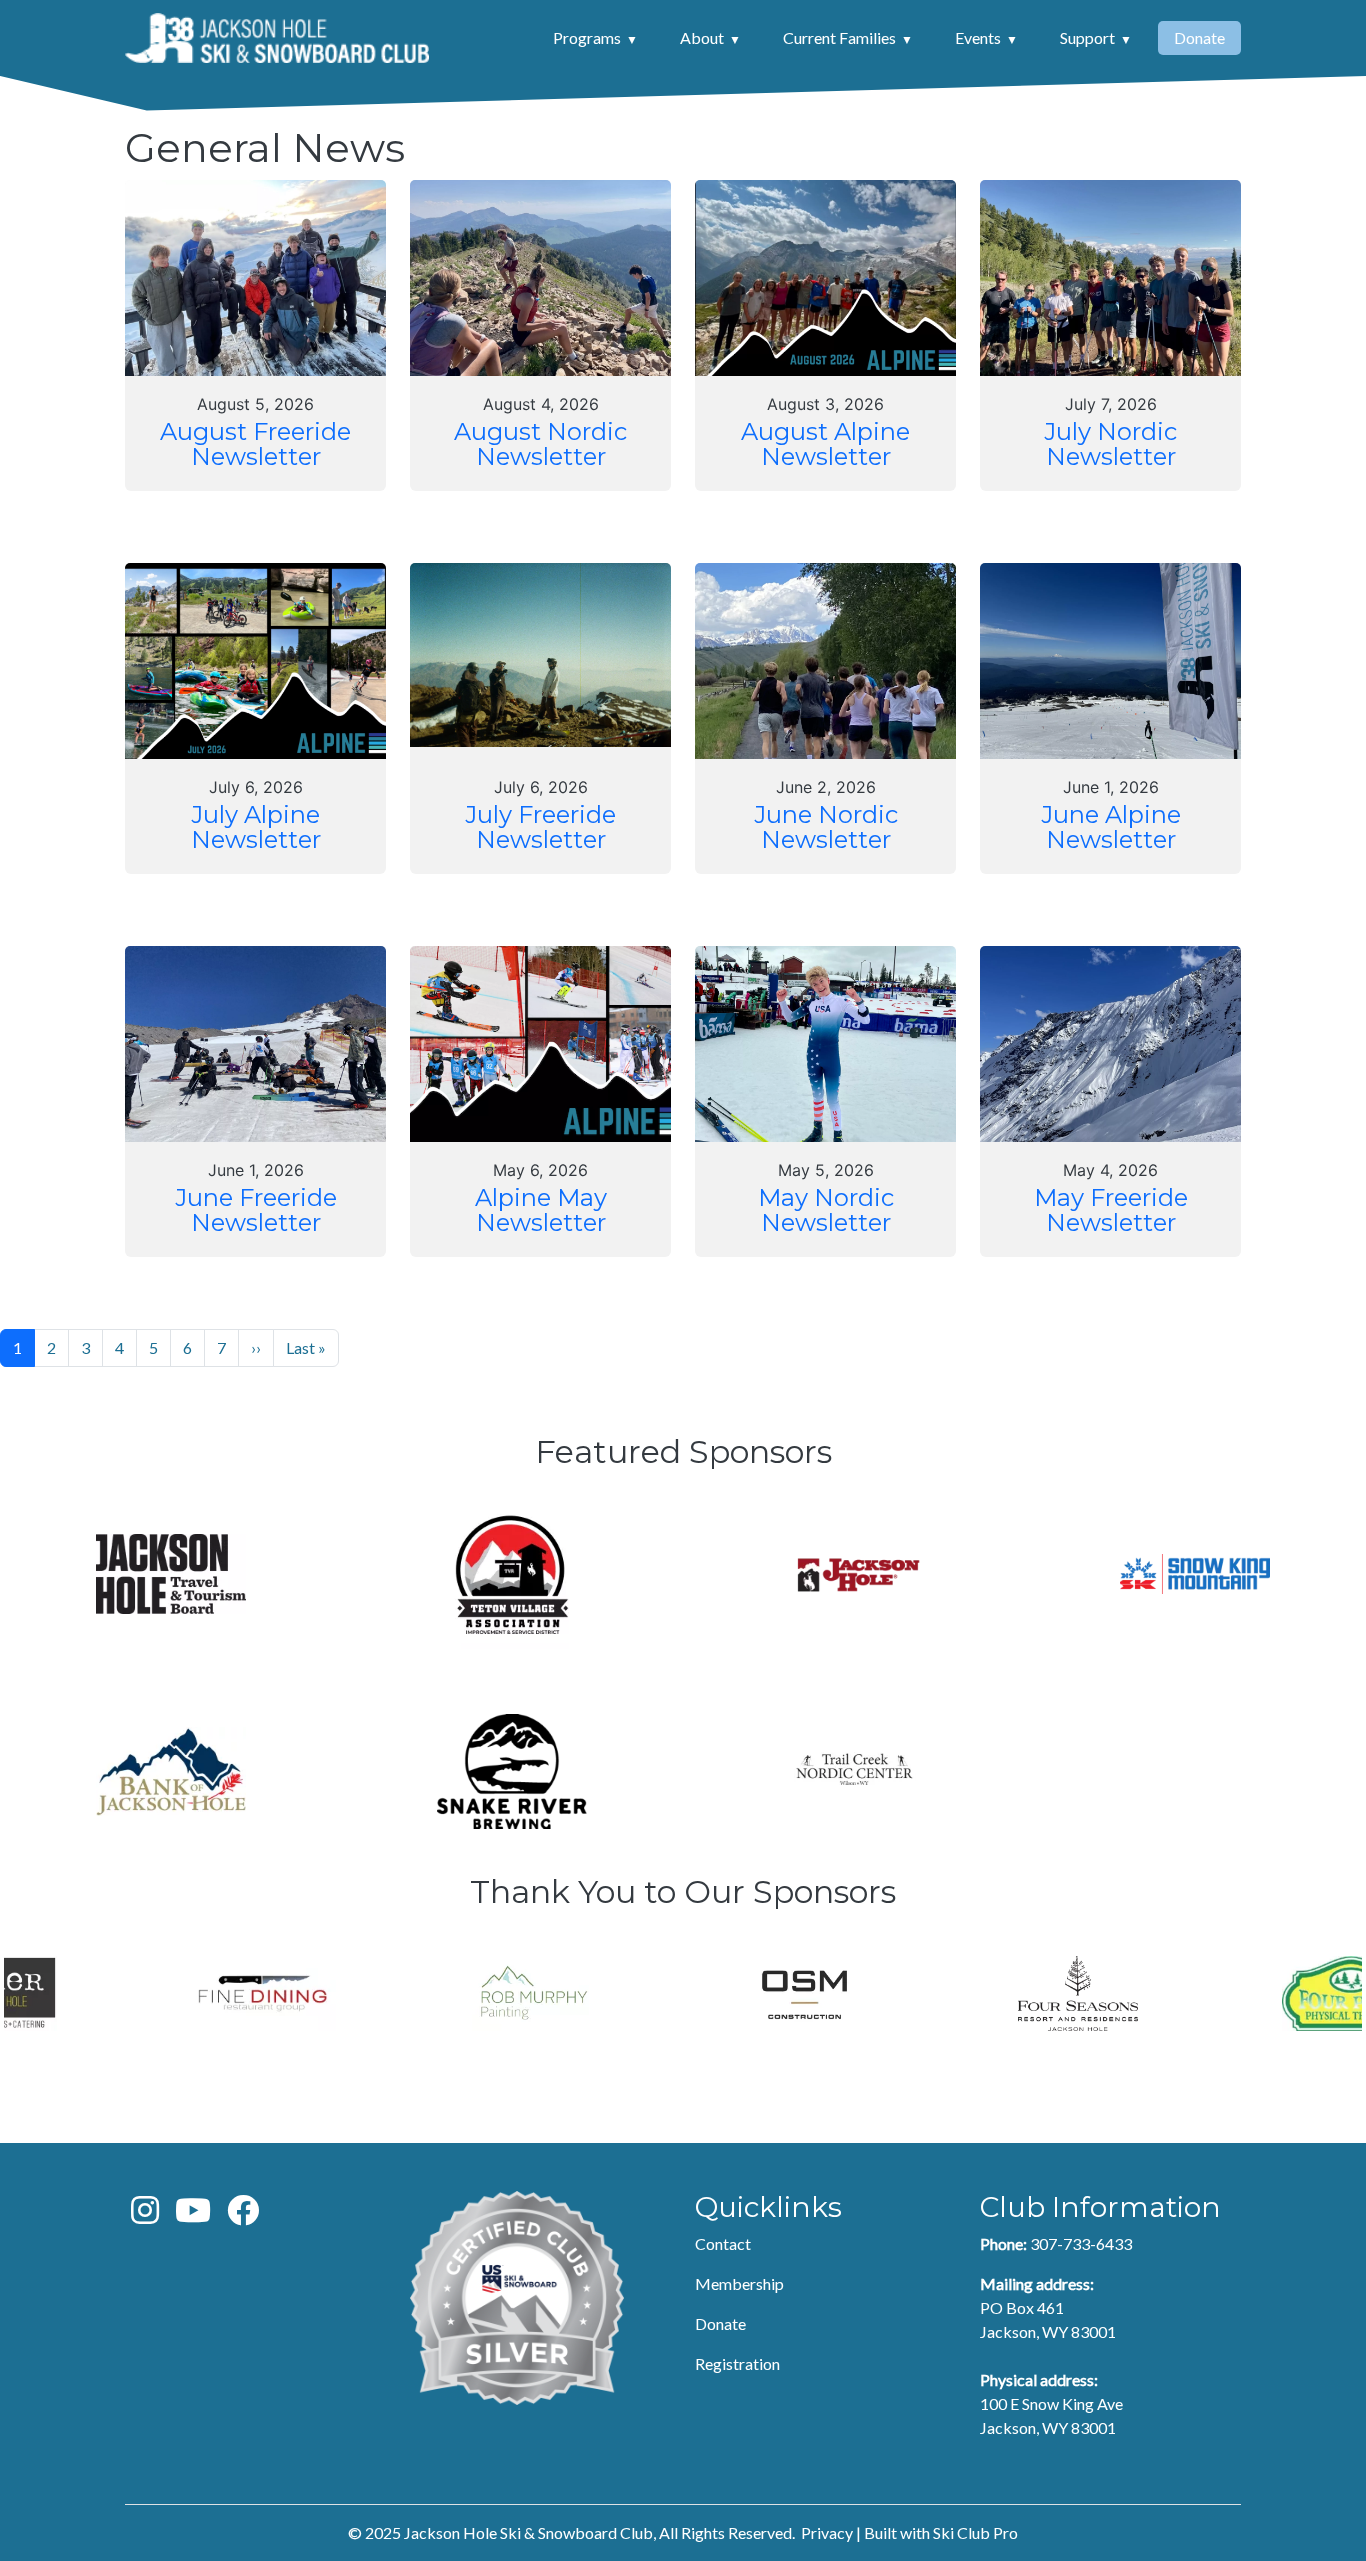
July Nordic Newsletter (1110, 444)
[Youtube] (193, 2215)
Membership (739, 2283)
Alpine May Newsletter (541, 1210)
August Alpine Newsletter (825, 444)
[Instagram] (145, 2215)
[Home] (277, 38)
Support (1087, 37)
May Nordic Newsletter (826, 1210)
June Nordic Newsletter (826, 827)
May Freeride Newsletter (1111, 1210)
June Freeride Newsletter (256, 1210)
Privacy (827, 2532)
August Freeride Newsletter (255, 444)
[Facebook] (243, 2215)
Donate (1199, 37)
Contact (723, 2243)
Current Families (839, 37)
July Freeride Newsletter (540, 827)
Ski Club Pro (975, 2532)
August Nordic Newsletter (540, 444)
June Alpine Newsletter (1111, 827)
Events (978, 37)
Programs (587, 37)
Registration (737, 2363)
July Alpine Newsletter (256, 827)
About (702, 37)
